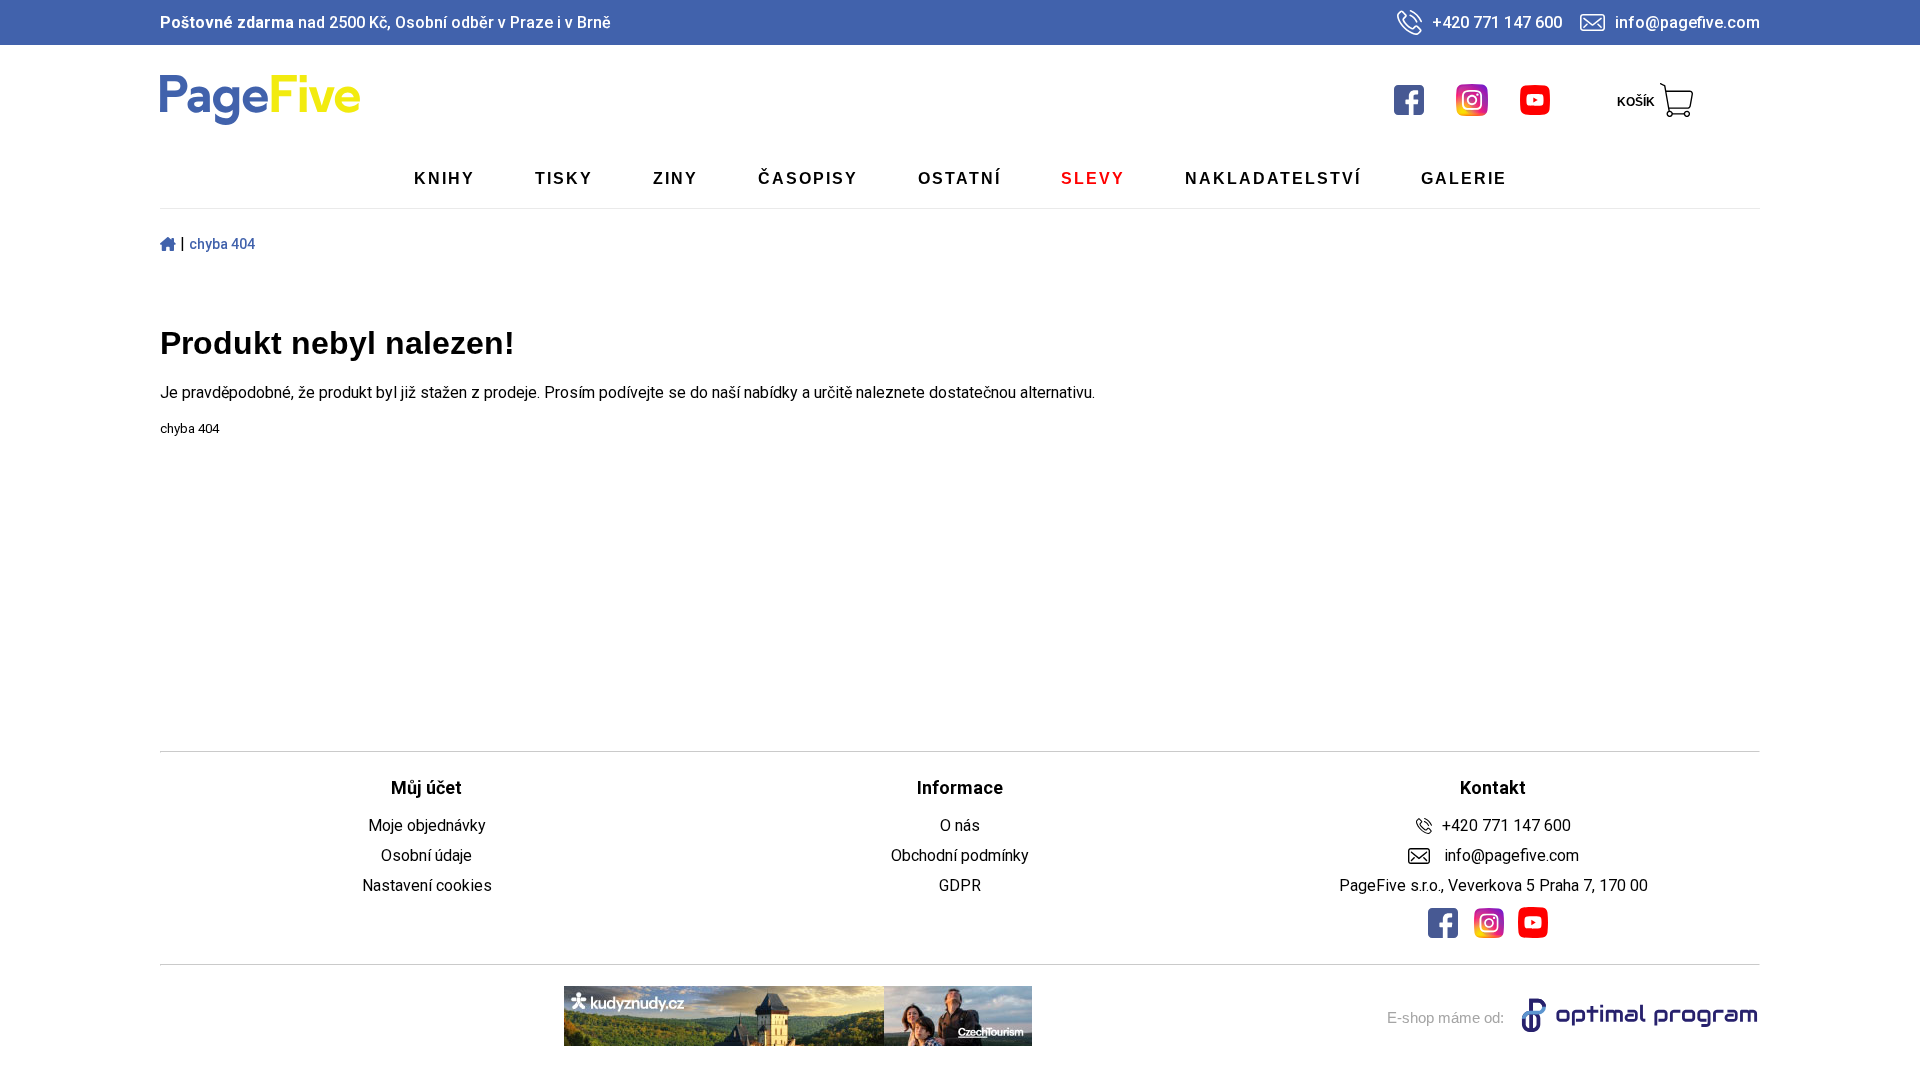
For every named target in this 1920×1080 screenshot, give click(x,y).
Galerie (1464, 178)
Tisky (564, 178)
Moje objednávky (427, 825)
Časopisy (808, 178)
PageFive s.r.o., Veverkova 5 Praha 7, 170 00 (1493, 885)
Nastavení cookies (427, 885)
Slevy (1093, 178)
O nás (960, 825)
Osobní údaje (426, 855)
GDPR (960, 885)
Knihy (444, 178)
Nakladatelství (1273, 178)
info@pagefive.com (1687, 22)
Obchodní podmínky (960, 855)
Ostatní (959, 178)
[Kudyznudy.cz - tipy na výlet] (798, 1018)
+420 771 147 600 (1497, 22)
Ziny (675, 178)
